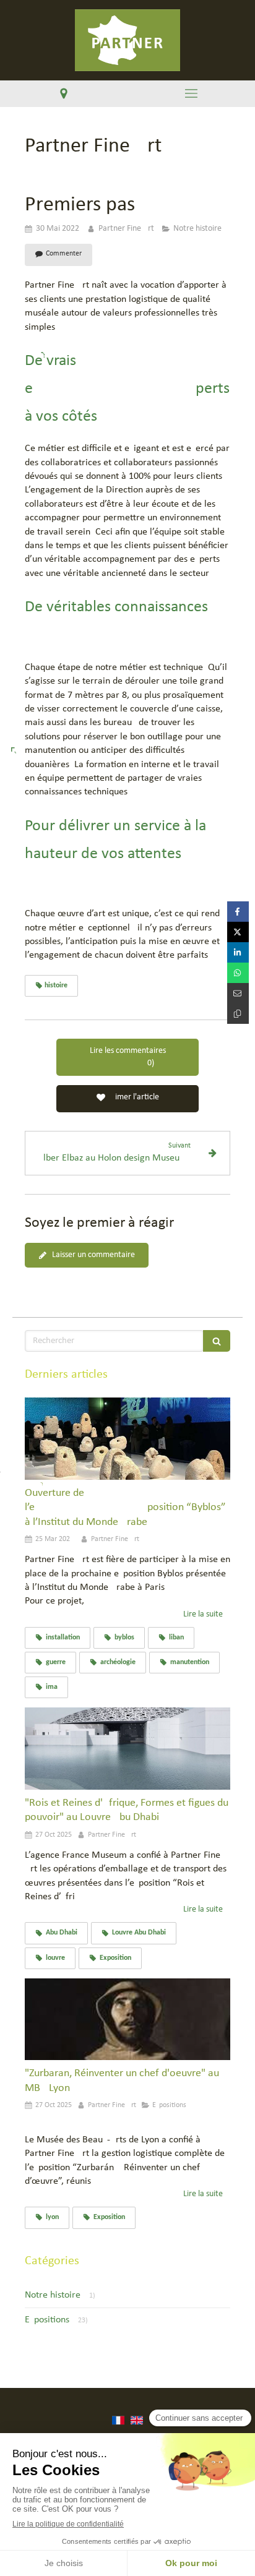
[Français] (118, 2426)
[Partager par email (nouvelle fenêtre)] (238, 993)
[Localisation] (64, 94)
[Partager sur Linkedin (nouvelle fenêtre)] (238, 952)
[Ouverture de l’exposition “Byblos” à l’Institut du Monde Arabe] (127, 1439)
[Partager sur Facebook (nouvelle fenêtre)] (238, 912)
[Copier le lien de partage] (238, 1014)
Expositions (47, 2320)
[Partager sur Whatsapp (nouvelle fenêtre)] (238, 973)
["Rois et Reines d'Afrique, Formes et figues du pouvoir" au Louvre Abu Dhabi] (127, 1749)
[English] (137, 2426)
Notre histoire (53, 2295)
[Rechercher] (217, 1341)
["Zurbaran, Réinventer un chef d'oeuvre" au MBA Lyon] (127, 2020)
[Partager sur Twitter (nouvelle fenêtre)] (238, 932)
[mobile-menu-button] (191, 93)
